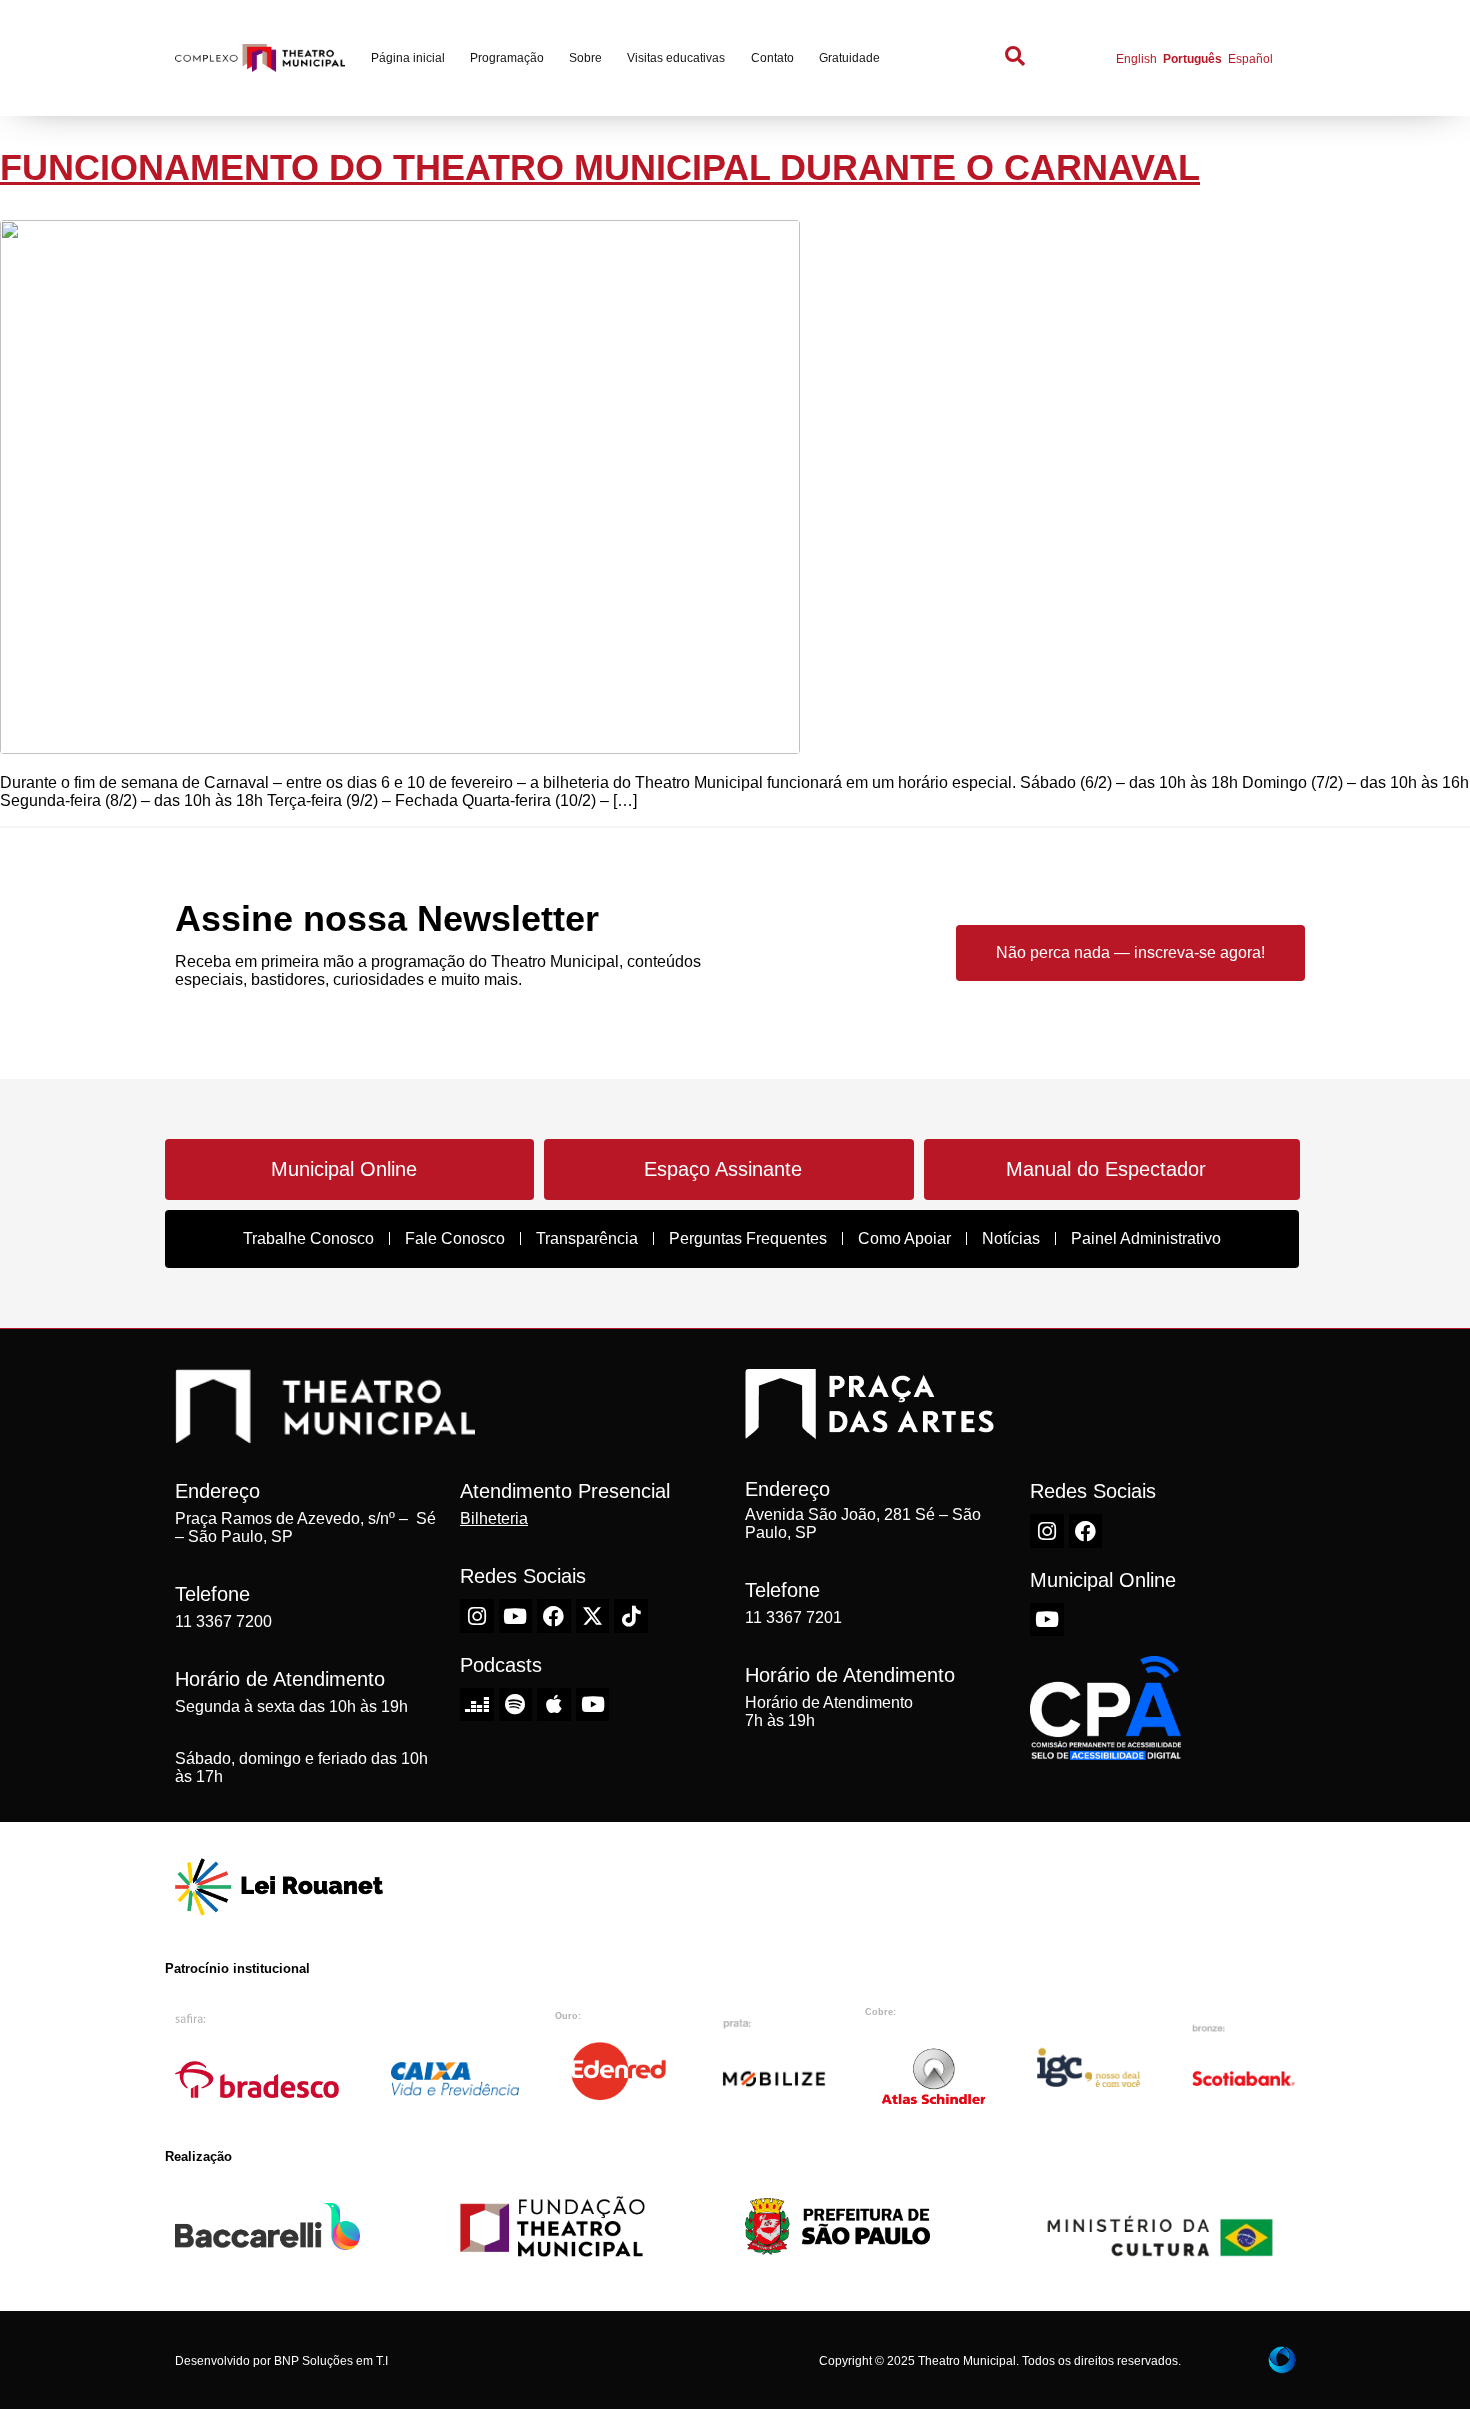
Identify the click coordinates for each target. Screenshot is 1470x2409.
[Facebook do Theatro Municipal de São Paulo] (554, 1616)
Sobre (585, 58)
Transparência (587, 1238)
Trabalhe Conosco (308, 1238)
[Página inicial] (260, 58)
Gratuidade (849, 58)
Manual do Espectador (1106, 1169)
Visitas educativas (676, 58)
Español (1250, 59)
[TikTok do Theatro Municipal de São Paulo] (631, 1616)
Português (1192, 59)
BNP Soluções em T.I (331, 2361)
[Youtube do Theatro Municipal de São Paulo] (516, 1616)
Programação (507, 58)
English (1136, 59)
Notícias (1011, 1238)
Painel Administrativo (1146, 1238)
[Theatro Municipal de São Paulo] (325, 1433)
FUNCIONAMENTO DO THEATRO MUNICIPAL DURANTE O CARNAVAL (600, 167)
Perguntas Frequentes (748, 1238)
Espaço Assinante (723, 1169)
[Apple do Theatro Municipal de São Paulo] (554, 1705)
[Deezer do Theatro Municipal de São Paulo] (477, 1705)
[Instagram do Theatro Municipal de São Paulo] (477, 1616)
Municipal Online (344, 1169)
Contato (772, 58)
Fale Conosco (455, 1238)
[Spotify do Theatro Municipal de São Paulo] (516, 1705)
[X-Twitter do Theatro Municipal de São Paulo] (593, 1616)
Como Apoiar (904, 1238)
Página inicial (408, 58)
